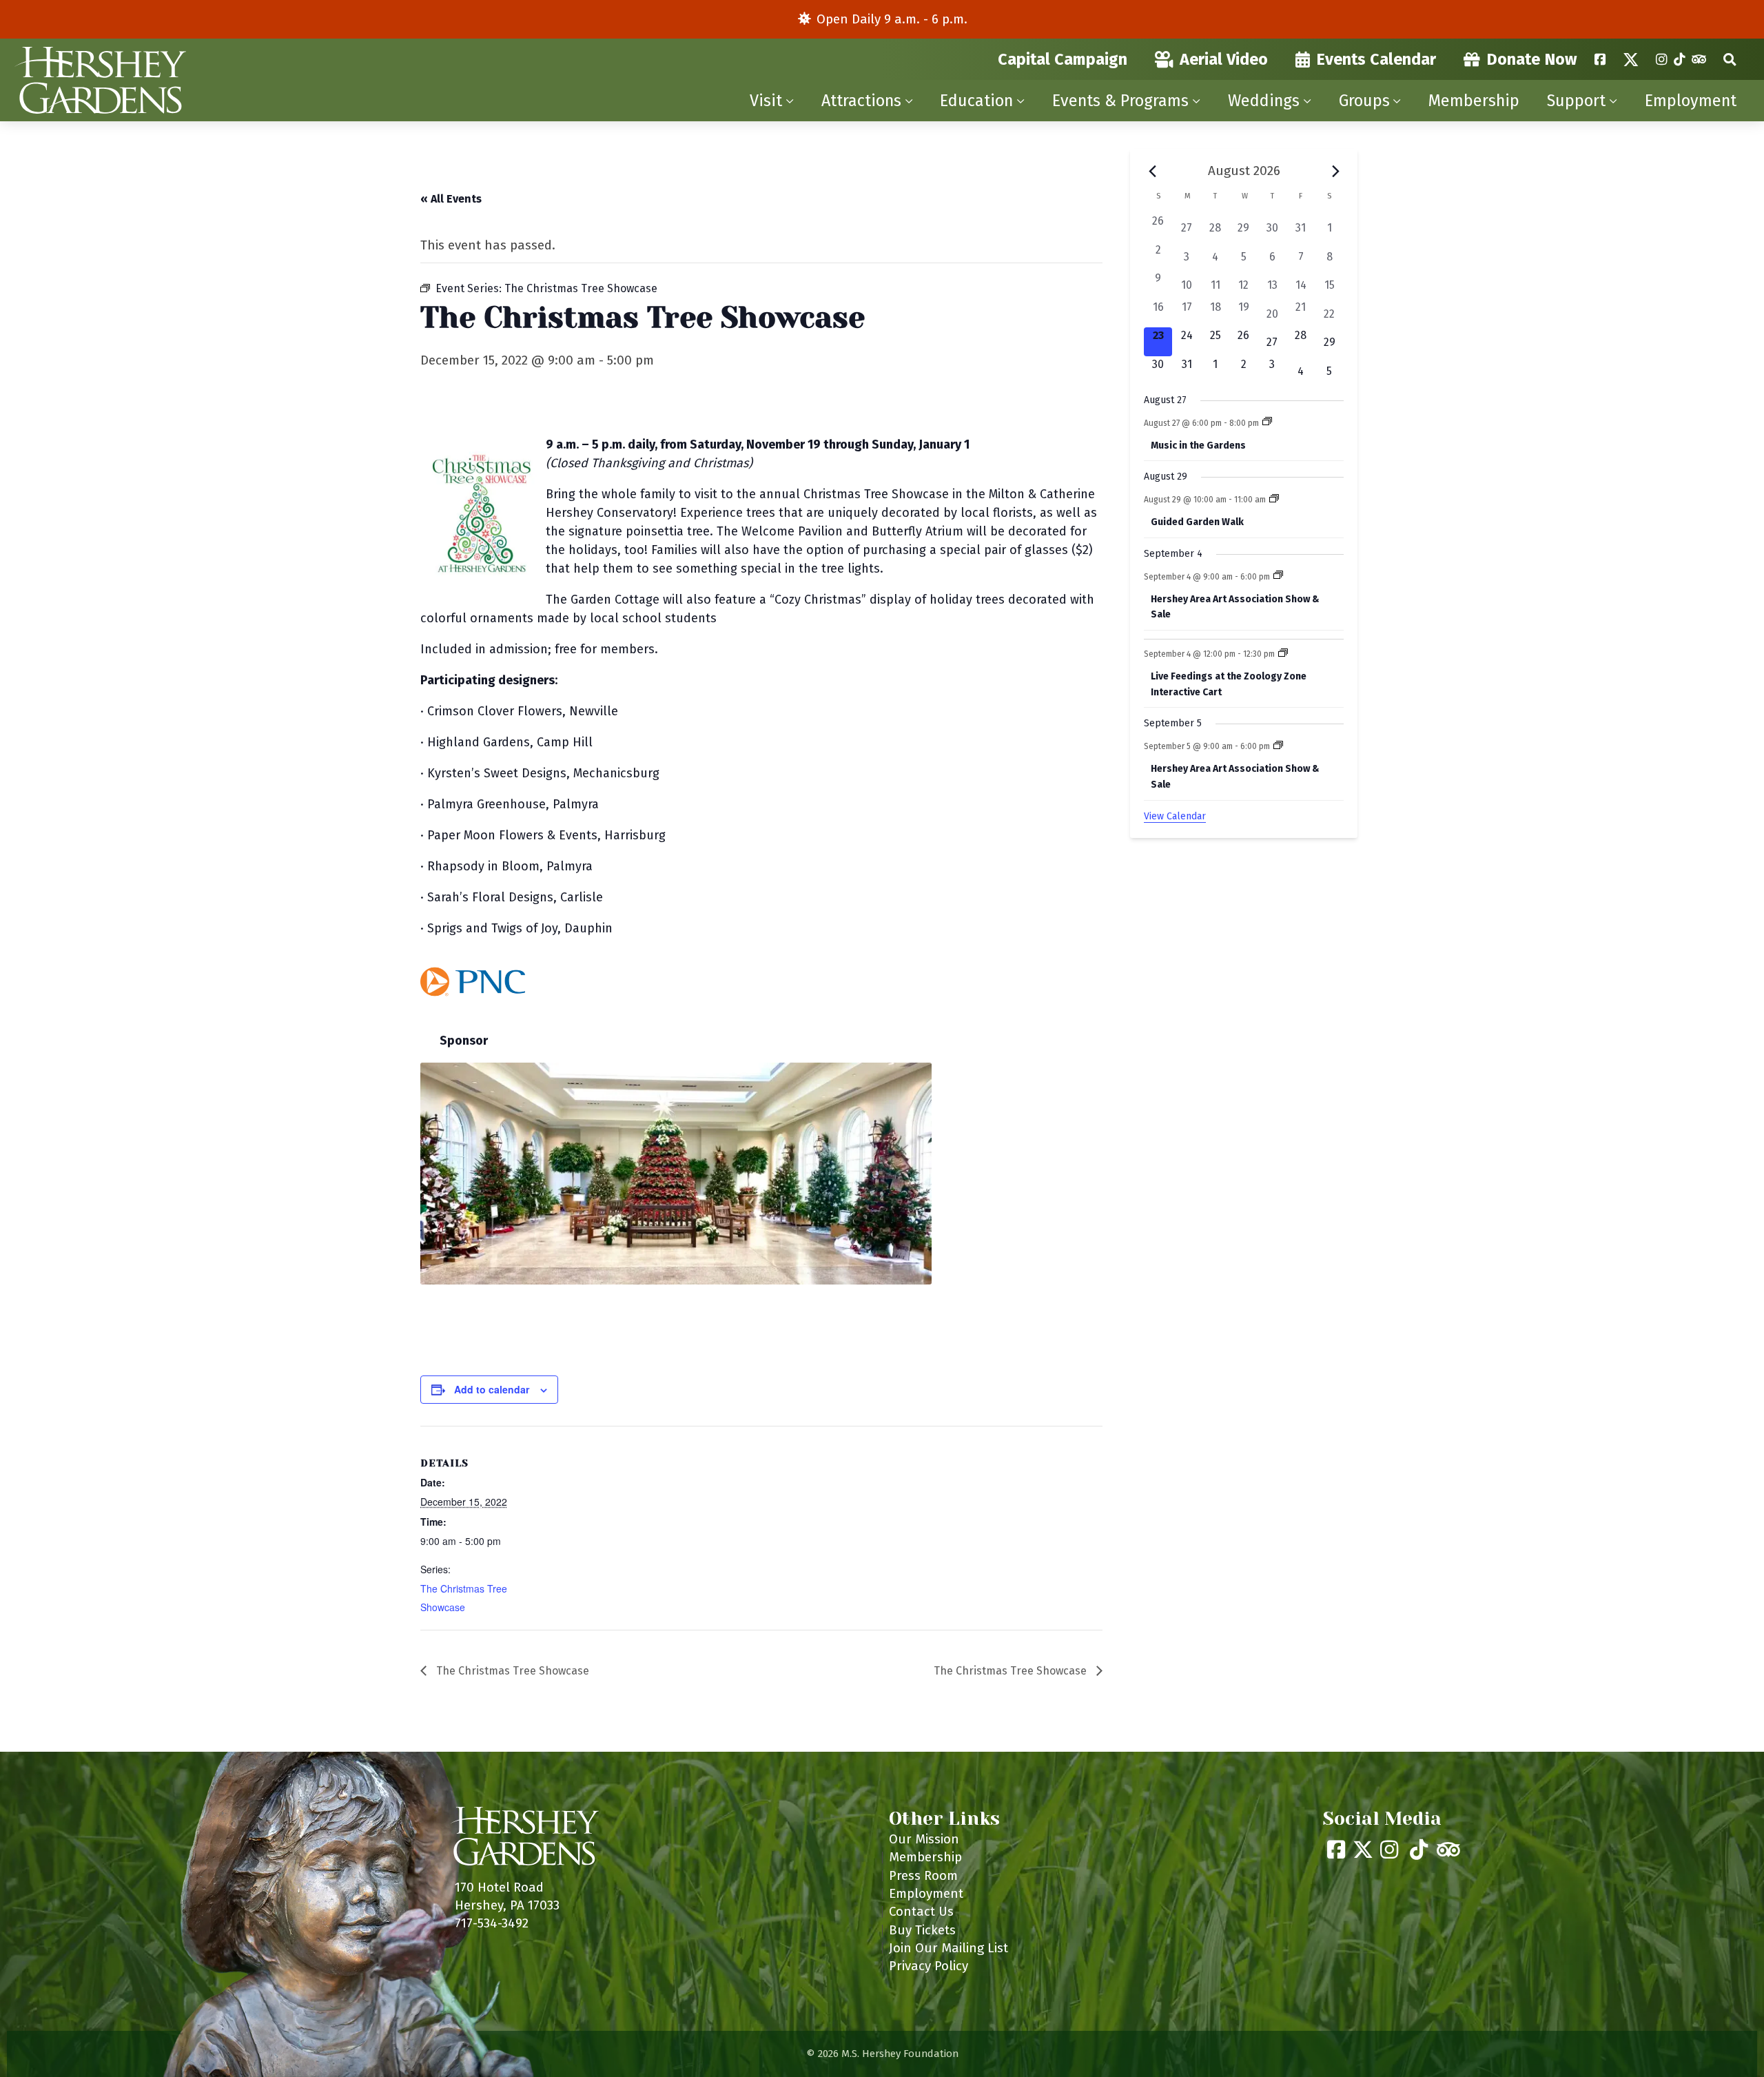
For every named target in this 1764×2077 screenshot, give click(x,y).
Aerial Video (1224, 59)
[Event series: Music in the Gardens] (1267, 422)
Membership (1474, 101)
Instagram (1661, 59)
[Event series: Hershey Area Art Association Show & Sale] (1278, 576)
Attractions (861, 101)
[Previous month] (1152, 171)
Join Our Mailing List (948, 1948)
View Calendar (1175, 816)
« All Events (451, 199)
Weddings (1264, 101)
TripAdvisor (1699, 59)
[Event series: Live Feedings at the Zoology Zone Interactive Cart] (1283, 654)
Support (1576, 101)
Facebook (1600, 59)
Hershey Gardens (100, 80)
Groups (1364, 101)
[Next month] (1335, 171)
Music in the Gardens (1198, 446)
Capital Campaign (1063, 59)
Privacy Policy (929, 1966)
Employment (1691, 101)
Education (976, 101)
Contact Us (921, 1911)
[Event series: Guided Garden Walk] (1274, 500)
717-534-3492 (492, 1923)
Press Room (923, 1875)
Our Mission (924, 1839)
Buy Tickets (922, 1930)
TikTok (1679, 59)
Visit (766, 101)
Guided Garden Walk (1197, 522)
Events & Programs (1120, 101)
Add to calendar (492, 1389)
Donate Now (1532, 59)
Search (1730, 59)
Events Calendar (1376, 59)
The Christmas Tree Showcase (511, 1671)
